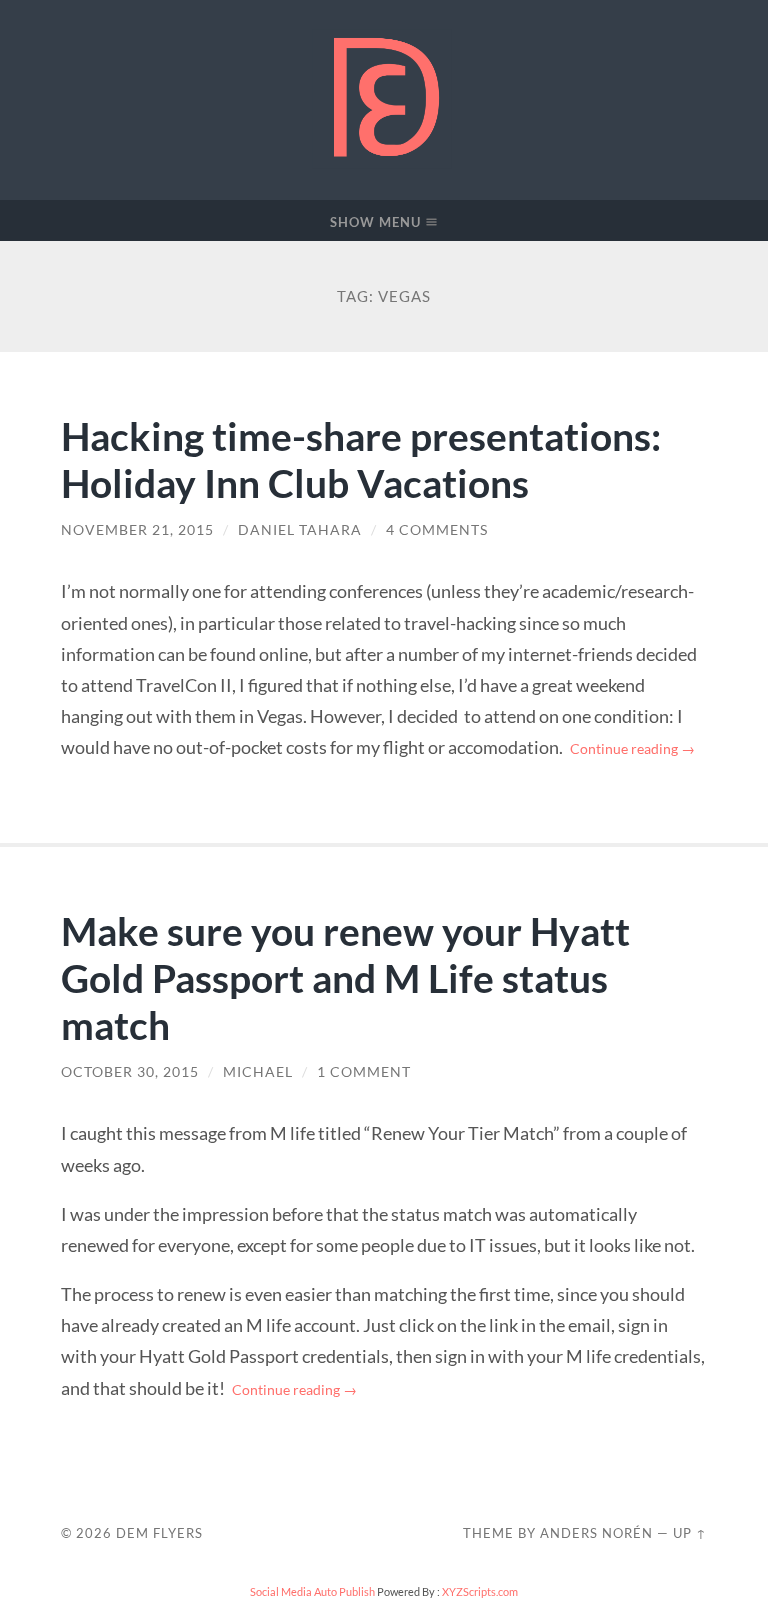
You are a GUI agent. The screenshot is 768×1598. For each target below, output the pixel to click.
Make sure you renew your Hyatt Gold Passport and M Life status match (345, 977)
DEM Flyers (159, 1533)
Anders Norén (596, 1533)
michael (258, 1072)
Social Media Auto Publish (312, 1591)
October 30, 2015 (130, 1072)
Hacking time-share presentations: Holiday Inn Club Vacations (361, 459)
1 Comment (364, 1072)
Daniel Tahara (300, 530)
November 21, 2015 (137, 530)
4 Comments (437, 530)
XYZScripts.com (480, 1591)
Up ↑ (690, 1533)
